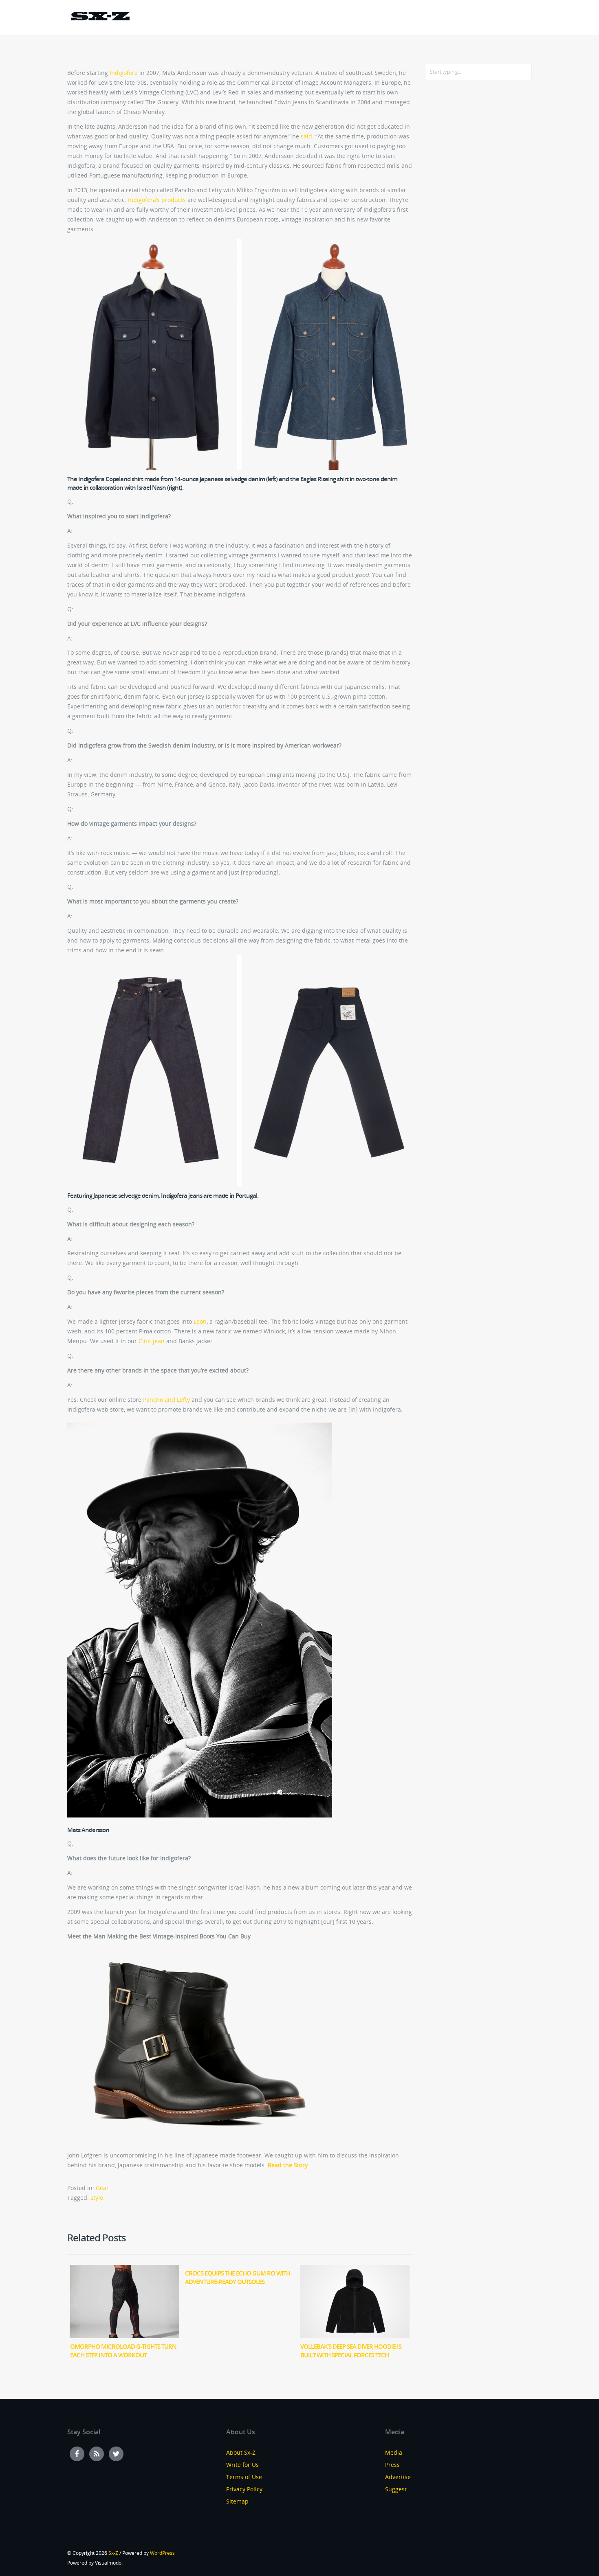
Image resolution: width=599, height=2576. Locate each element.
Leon (200, 1321)
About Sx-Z (241, 2452)
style (97, 2198)
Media (394, 2452)
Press (392, 2465)
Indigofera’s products (157, 200)
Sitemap (237, 2501)
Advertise (398, 2477)
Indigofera (124, 73)
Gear (102, 2188)
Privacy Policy (244, 2489)
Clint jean (152, 1341)
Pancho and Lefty (166, 1400)
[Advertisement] (458, 219)
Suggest (396, 2489)
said (306, 136)
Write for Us (242, 2465)
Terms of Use (244, 2477)
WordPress (162, 2553)
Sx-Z (113, 2553)
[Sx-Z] (100, 17)
